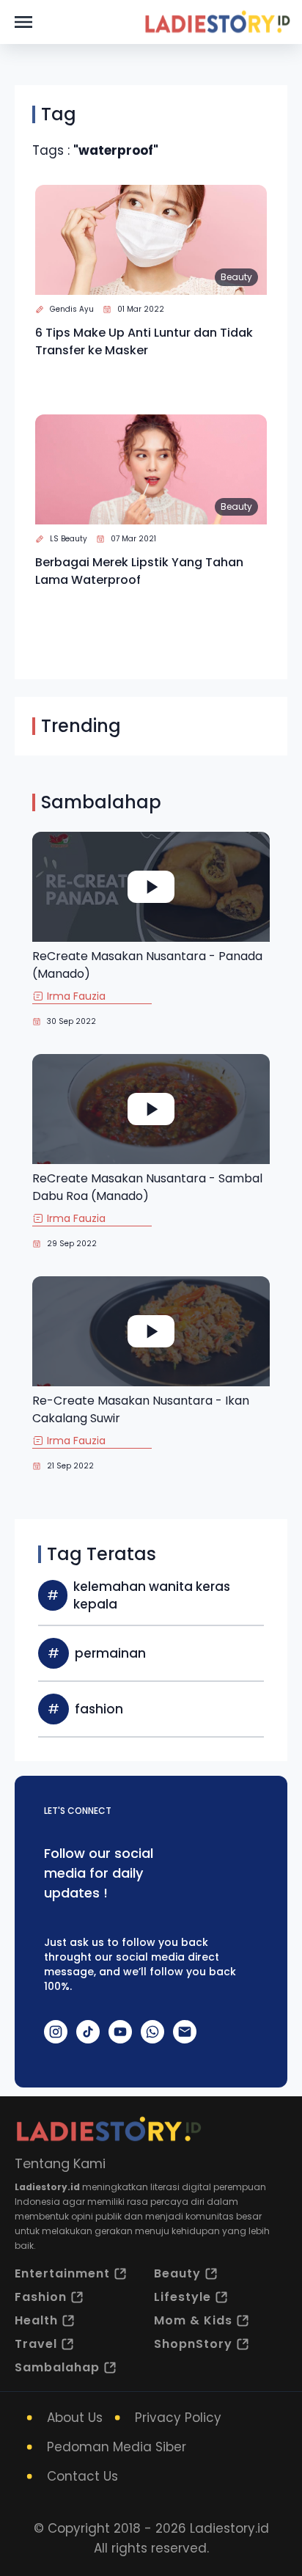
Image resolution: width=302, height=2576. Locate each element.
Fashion (41, 2297)
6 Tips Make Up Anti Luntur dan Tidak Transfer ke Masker (144, 341)
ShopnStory (193, 2344)
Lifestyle (183, 2297)
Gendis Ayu (72, 309)
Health (36, 2320)
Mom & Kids (193, 2320)
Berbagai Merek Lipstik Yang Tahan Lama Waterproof (139, 571)
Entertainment (62, 2273)
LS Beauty (69, 539)
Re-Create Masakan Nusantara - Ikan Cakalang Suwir (141, 1409)
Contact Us (82, 2476)
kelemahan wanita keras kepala (152, 1595)
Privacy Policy (178, 2418)
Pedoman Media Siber (117, 2447)
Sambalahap (57, 2367)
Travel (36, 2344)
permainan (110, 1653)
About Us (75, 2418)
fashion (99, 1709)
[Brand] (217, 22)
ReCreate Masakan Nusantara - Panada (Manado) (147, 965)
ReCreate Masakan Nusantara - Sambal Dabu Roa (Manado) (147, 1187)
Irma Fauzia (76, 996)
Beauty (236, 277)
